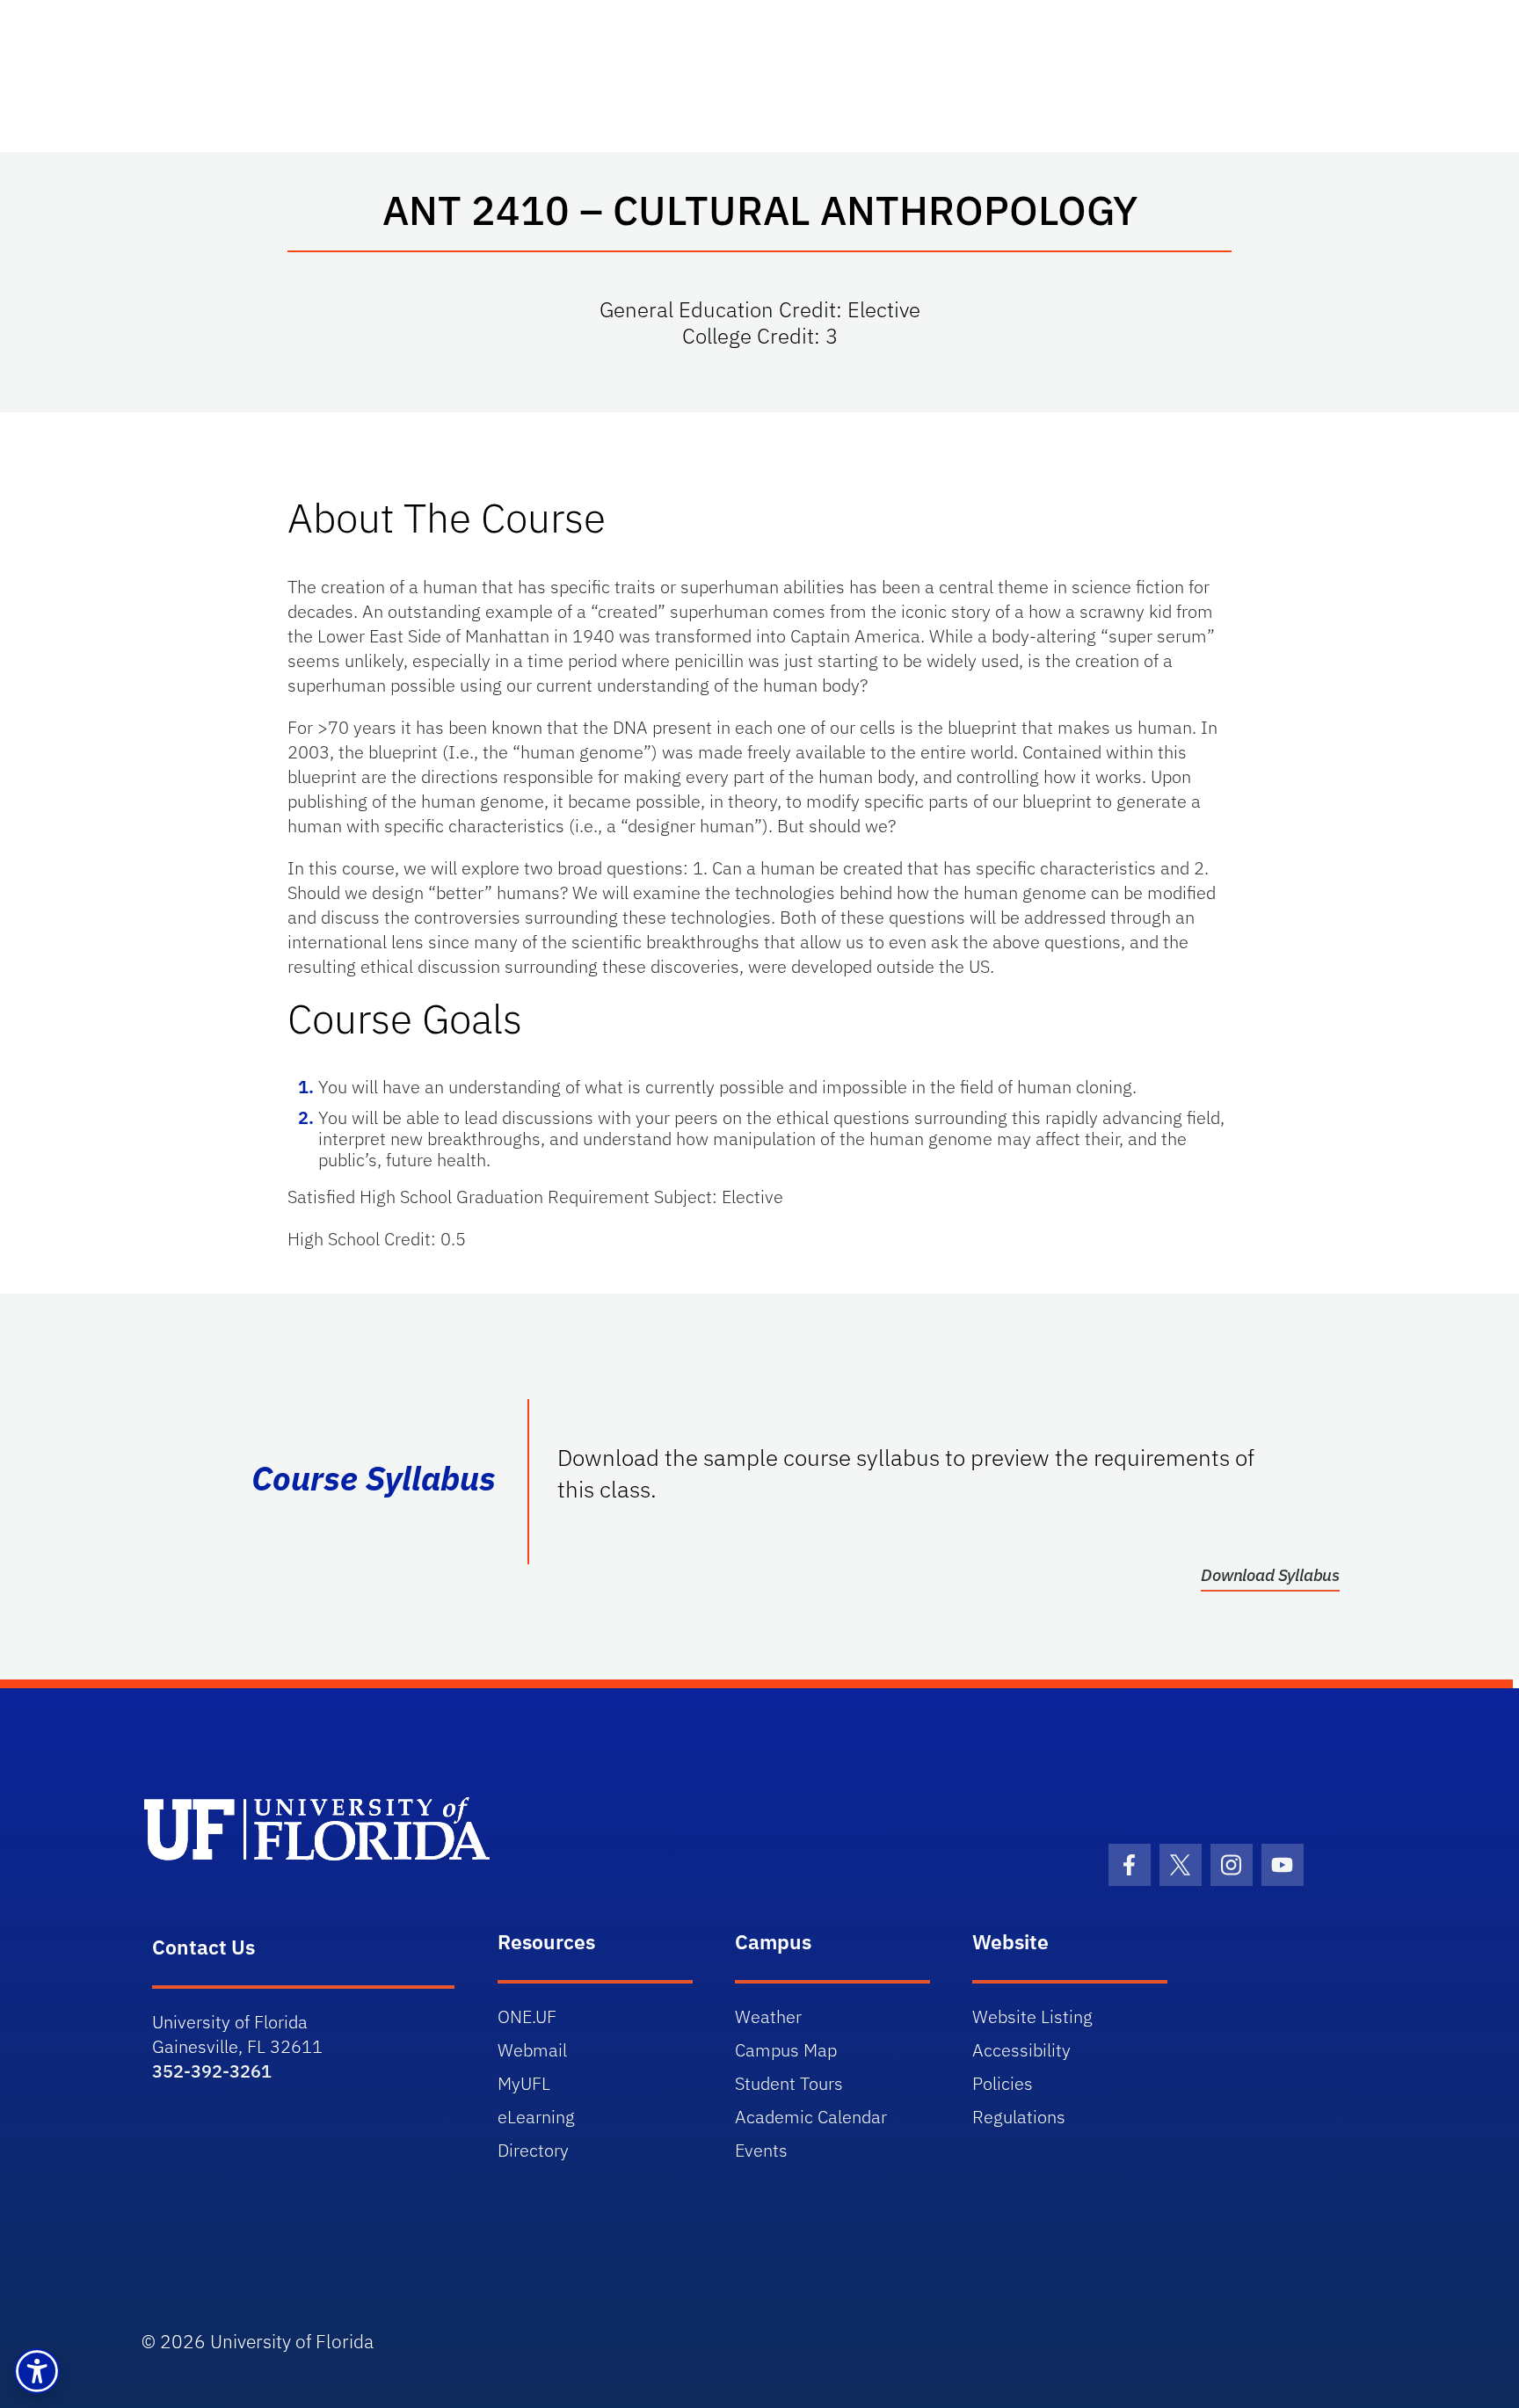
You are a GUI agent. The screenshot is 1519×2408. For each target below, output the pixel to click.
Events (761, 2150)
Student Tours (789, 2083)
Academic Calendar (811, 2117)
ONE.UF (527, 2016)
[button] (37, 2371)
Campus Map (786, 2050)
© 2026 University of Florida (258, 2341)
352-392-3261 (212, 2071)
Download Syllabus (1270, 1575)
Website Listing (1032, 2016)
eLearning (536, 2117)
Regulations (1019, 2117)
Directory (533, 2150)
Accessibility (1021, 2050)
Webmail (532, 2050)
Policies (1003, 2083)
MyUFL (524, 2083)
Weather (768, 2016)
